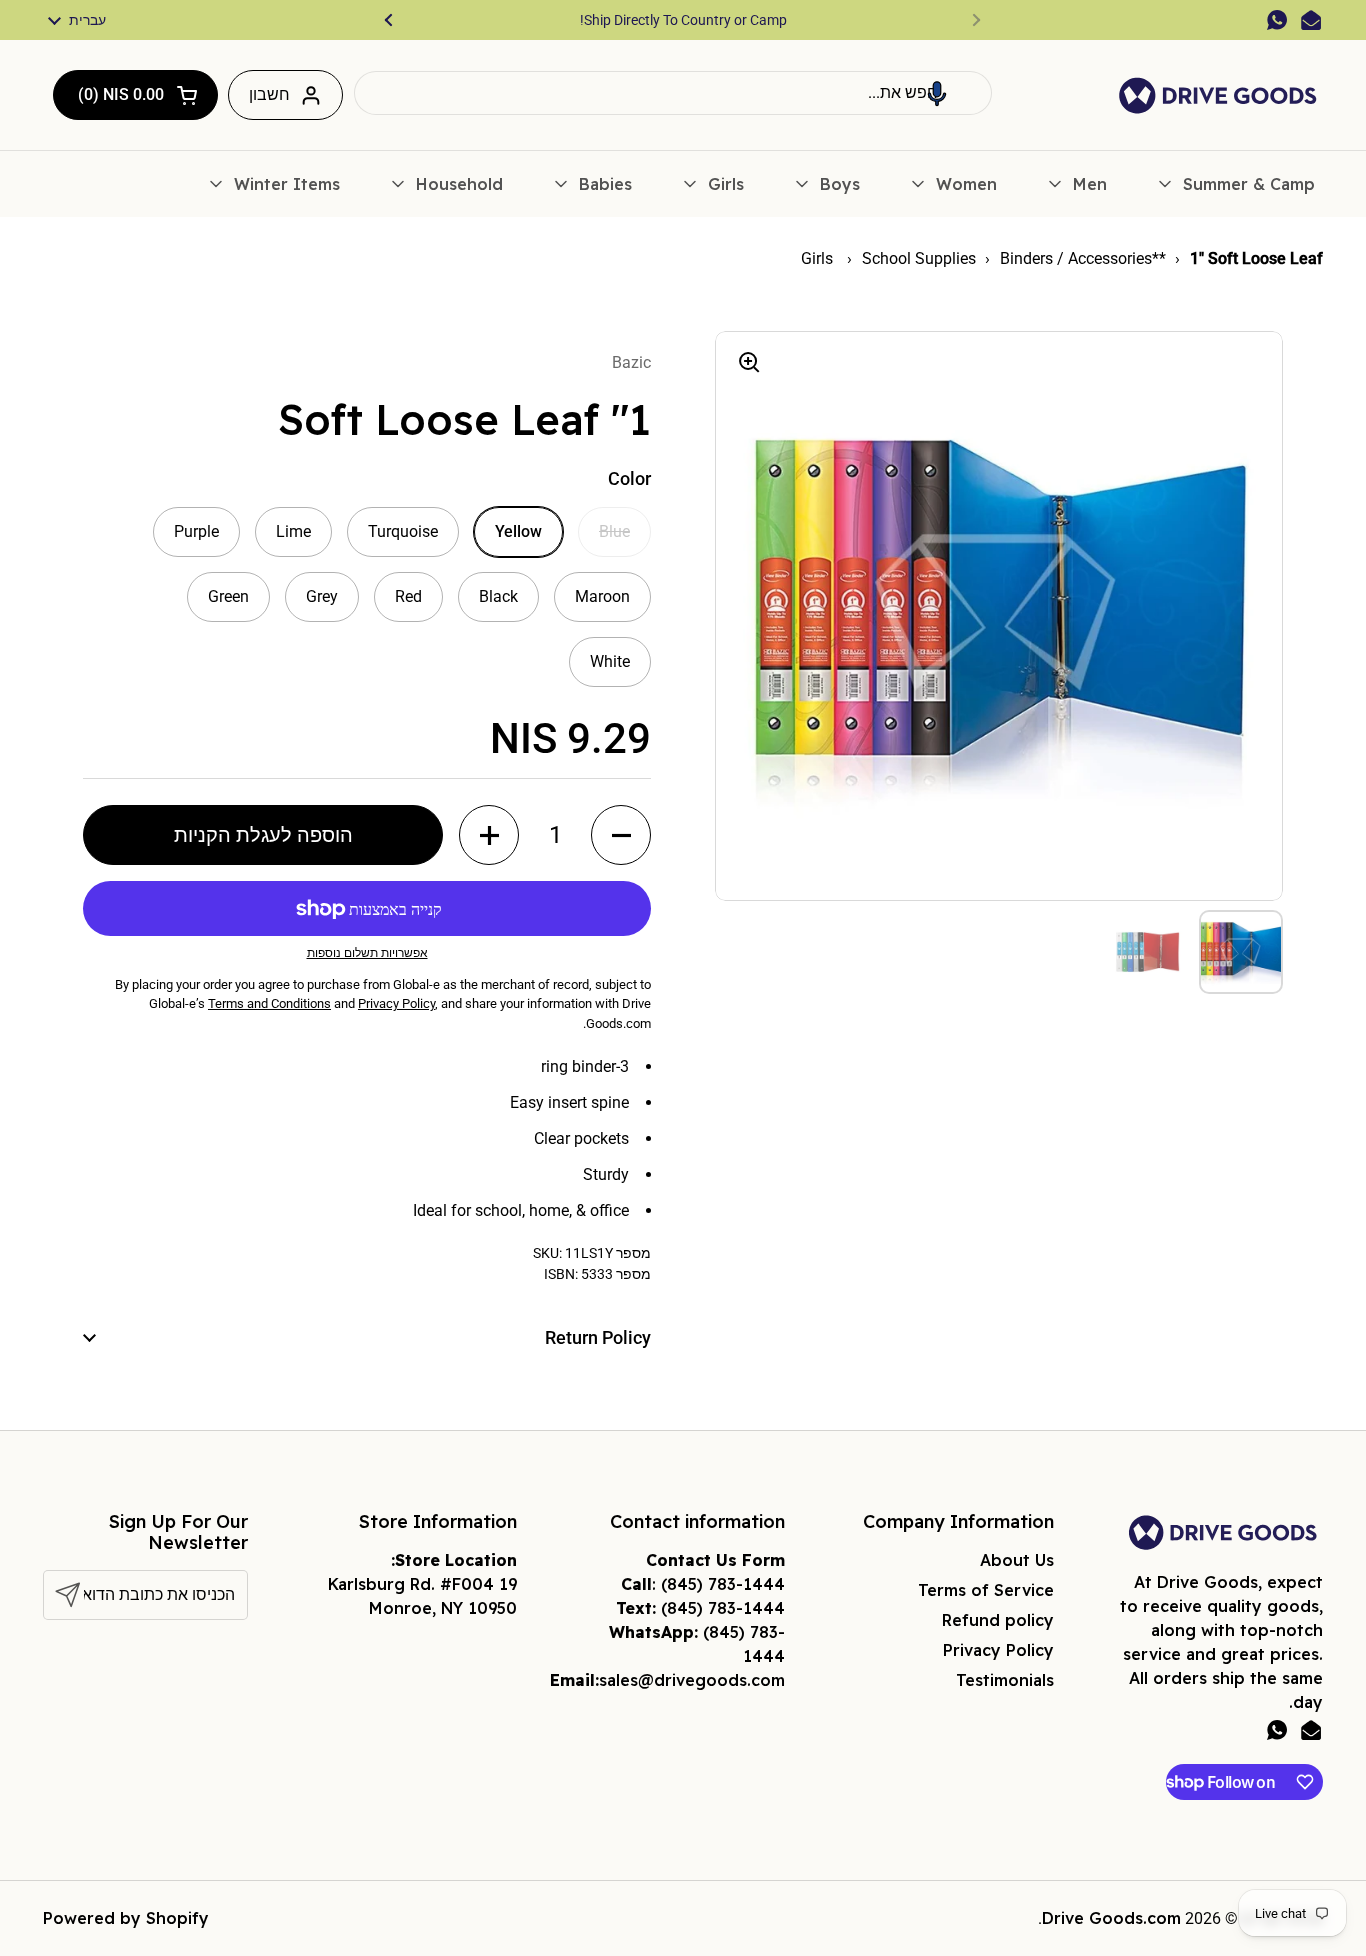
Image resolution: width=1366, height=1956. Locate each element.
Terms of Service (986, 1590)
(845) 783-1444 (723, 1584)
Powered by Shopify (126, 1918)
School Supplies (919, 258)
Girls (819, 258)
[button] (937, 93)
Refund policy (998, 1620)
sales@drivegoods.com (692, 1680)
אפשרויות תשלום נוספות (367, 953)
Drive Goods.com (1111, 1918)
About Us (1017, 1560)
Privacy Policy (998, 1650)
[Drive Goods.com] (1218, 95)
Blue (614, 531)
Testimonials (1005, 1680)
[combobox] (673, 93)
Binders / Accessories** (1083, 258)
